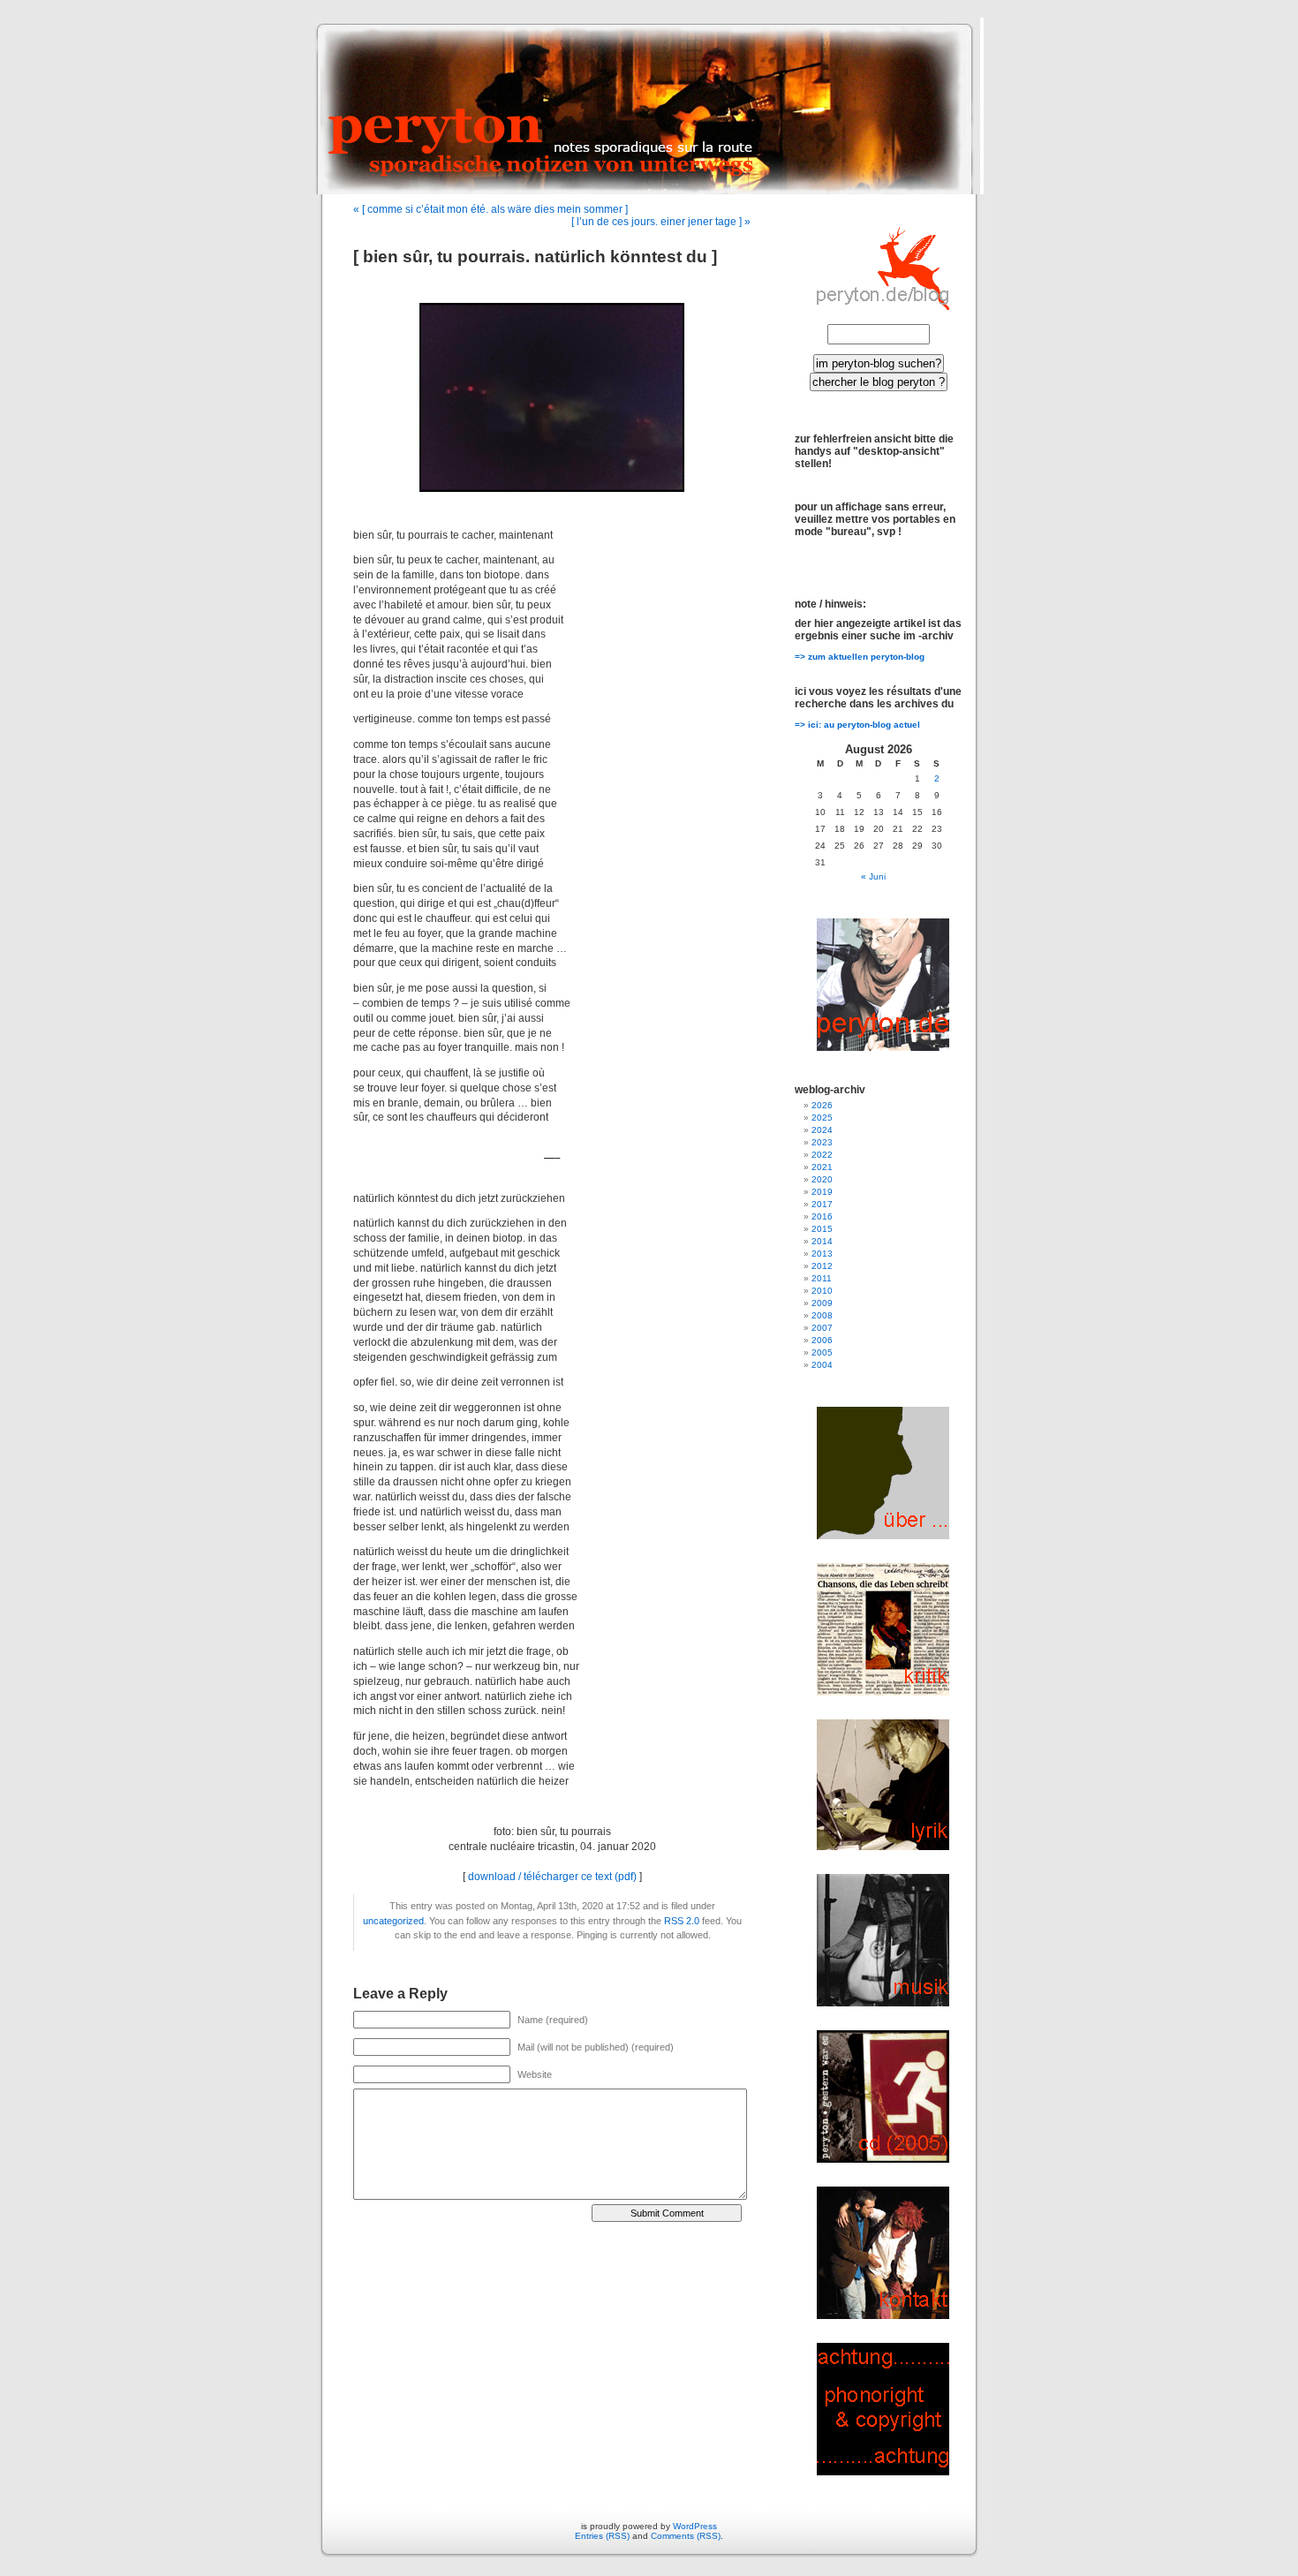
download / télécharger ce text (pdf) (552, 1877)
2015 (822, 1229)
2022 (822, 1155)
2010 (822, 1291)
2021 (822, 1167)
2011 (822, 1278)
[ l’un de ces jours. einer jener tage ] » (661, 222)
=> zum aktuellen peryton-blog (860, 657)
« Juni (873, 876)
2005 (822, 1352)
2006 (822, 1340)
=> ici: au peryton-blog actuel (857, 725)
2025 (822, 1118)
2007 (822, 1328)
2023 (822, 1142)
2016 (822, 1216)
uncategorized (393, 1921)
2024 (822, 1130)
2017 (822, 1204)
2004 (822, 1365)
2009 (822, 1303)
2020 (822, 1179)
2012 (822, 1266)
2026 (822, 1105)
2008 (822, 1315)
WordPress (695, 2526)
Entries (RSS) (602, 2536)
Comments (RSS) (686, 2536)
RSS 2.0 (682, 1921)
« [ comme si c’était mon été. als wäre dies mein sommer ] (491, 209)
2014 (822, 1241)
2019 (822, 1192)
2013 (822, 1254)
